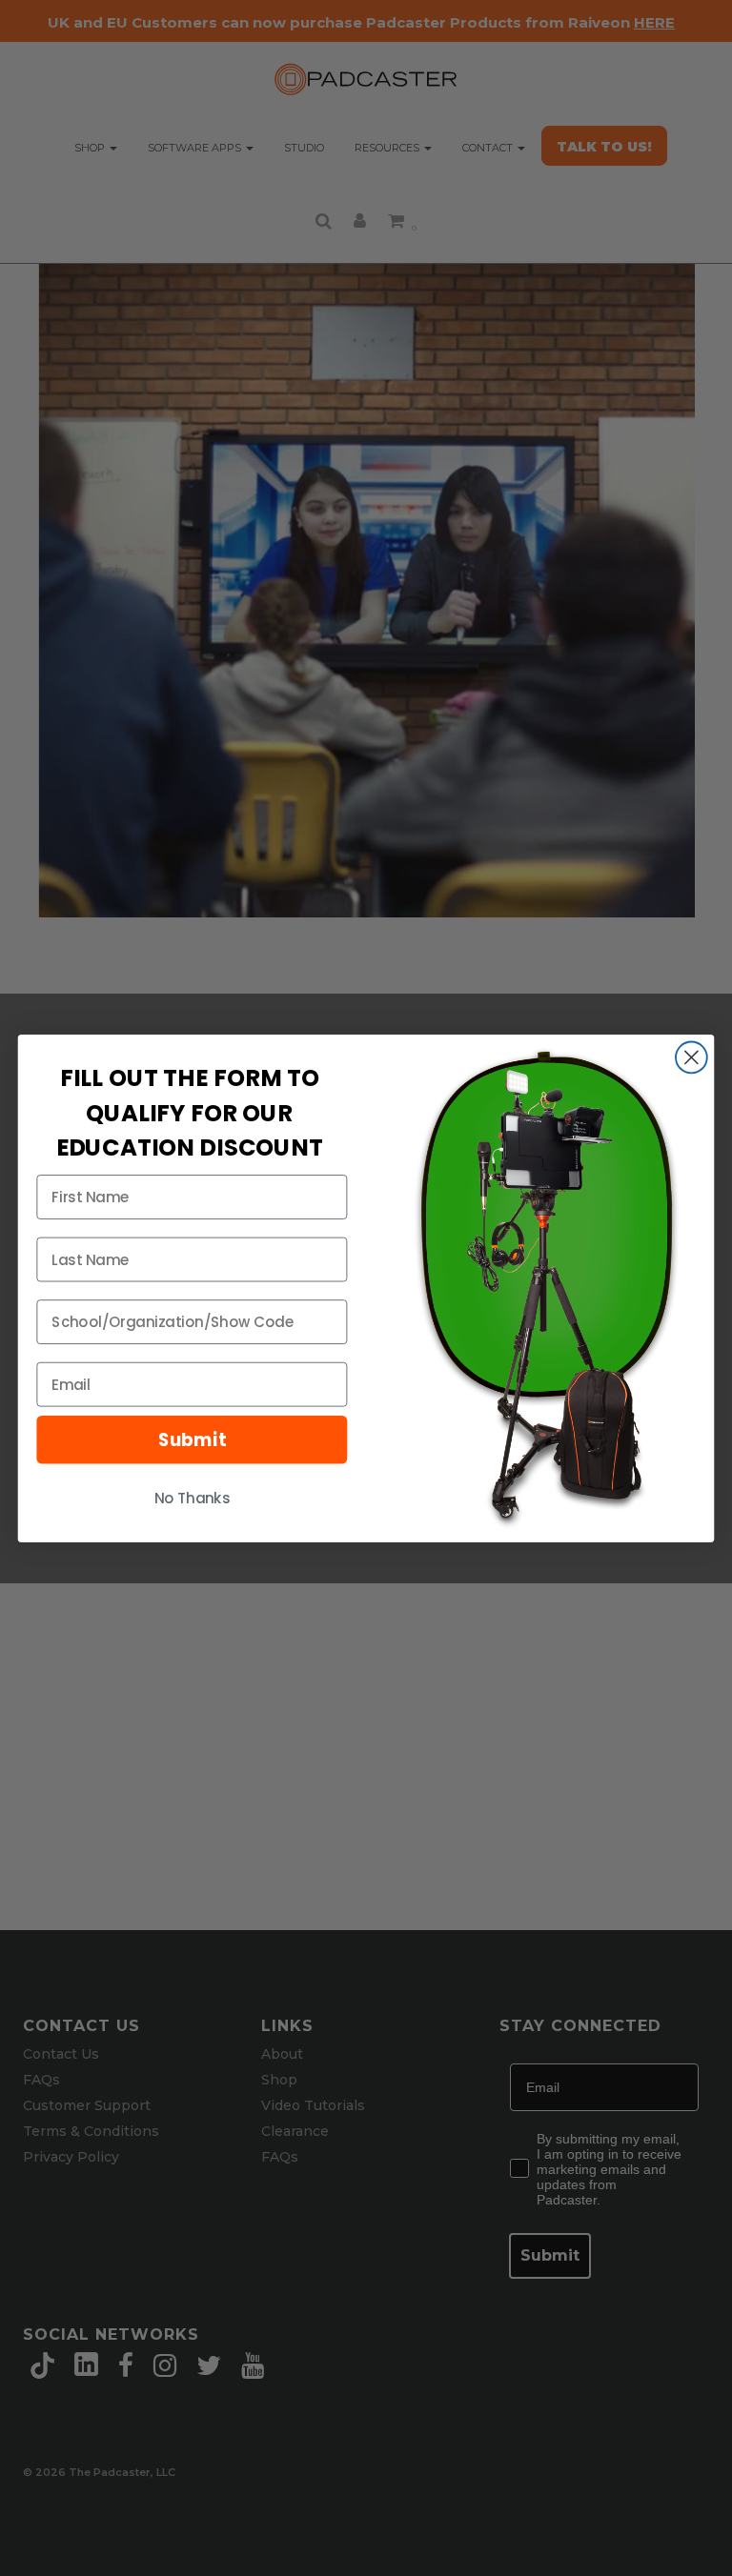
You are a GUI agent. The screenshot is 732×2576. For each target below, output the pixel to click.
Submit (192, 1439)
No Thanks (193, 1498)
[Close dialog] (691, 1057)
